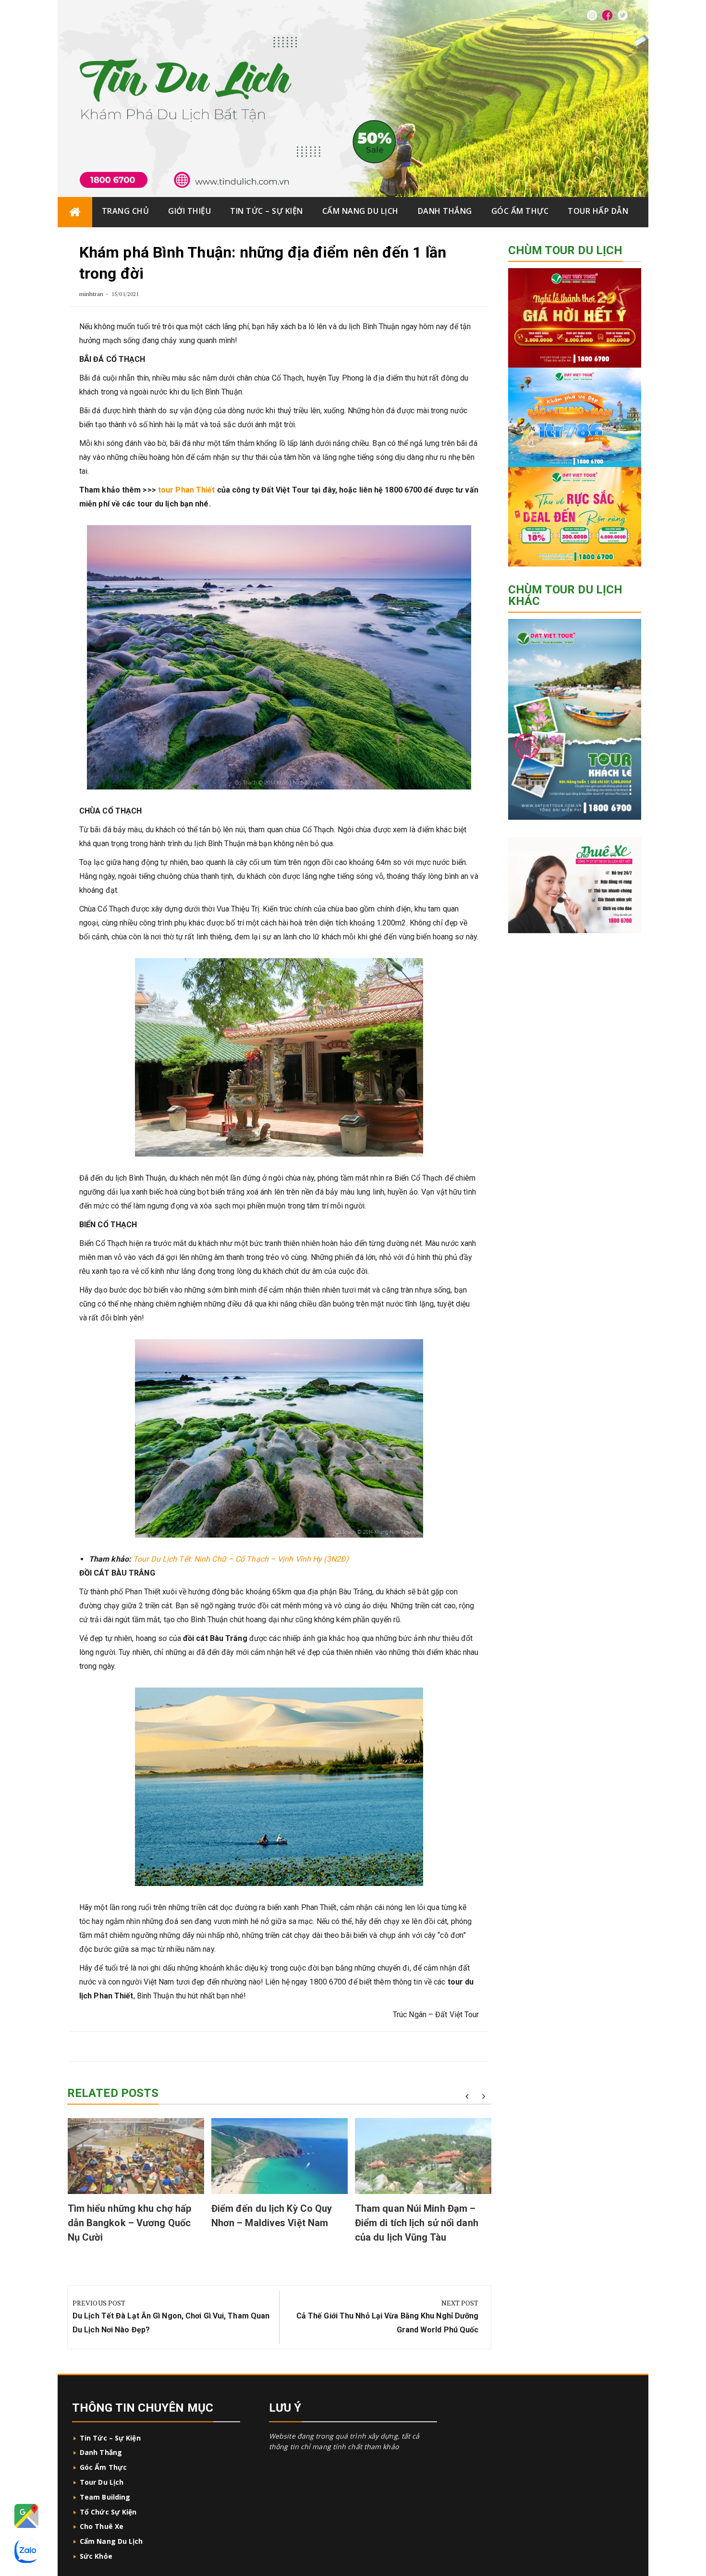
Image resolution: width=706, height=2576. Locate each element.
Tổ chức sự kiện (108, 2512)
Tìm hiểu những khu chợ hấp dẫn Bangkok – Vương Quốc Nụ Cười (130, 2223)
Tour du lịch (102, 2482)
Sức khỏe (96, 2556)
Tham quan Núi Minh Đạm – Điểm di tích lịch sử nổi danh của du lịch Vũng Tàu (417, 2223)
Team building (105, 2497)
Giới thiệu (189, 211)
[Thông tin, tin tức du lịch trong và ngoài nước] (75, 212)
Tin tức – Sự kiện (267, 211)
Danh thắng (445, 211)
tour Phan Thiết (187, 490)
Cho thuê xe (102, 2526)
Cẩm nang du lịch (360, 211)
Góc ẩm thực (520, 211)
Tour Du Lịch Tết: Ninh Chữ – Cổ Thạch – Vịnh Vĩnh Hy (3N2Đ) (241, 1559)
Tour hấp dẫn (598, 211)
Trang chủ (126, 211)
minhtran (91, 294)
